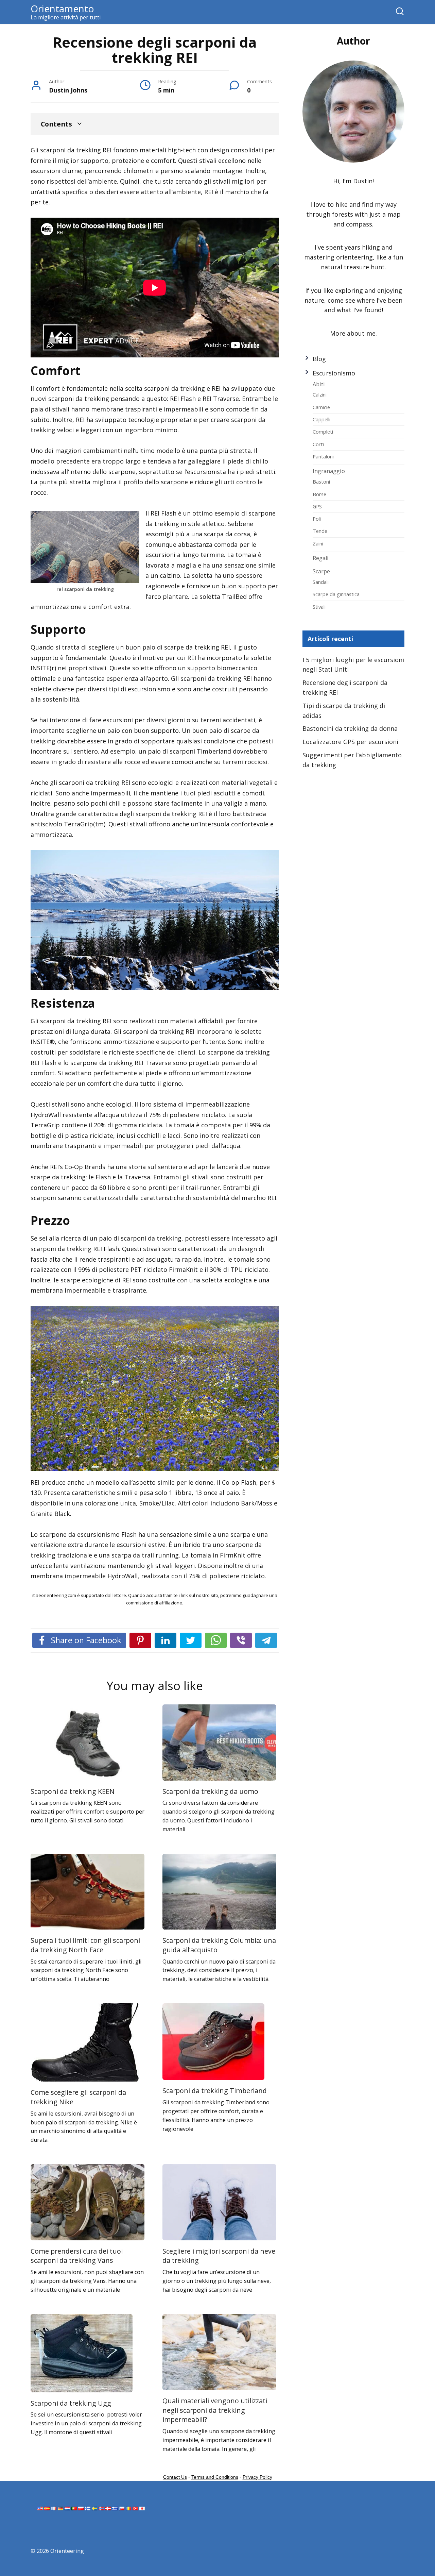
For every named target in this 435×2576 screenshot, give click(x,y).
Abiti (319, 384)
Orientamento (62, 9)
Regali (321, 558)
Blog (319, 359)
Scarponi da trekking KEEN (73, 1791)
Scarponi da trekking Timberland (215, 2091)
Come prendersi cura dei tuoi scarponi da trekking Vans (77, 2256)
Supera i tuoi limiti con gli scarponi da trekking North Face (85, 1945)
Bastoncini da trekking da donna (350, 728)
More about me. (353, 333)
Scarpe (321, 571)
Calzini (320, 394)
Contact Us (175, 2477)
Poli (317, 519)
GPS (317, 506)
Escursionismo (334, 373)
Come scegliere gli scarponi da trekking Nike (78, 2097)
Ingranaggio (329, 471)
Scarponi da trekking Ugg (71, 2403)
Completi (323, 432)
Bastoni (321, 482)
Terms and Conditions (215, 2477)
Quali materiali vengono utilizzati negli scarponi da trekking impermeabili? (215, 2410)
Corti (318, 444)
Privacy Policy (257, 2477)
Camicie (321, 407)
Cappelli (321, 419)
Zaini (318, 543)
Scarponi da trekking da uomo (210, 1791)
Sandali (321, 582)
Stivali (319, 607)
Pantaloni (323, 456)
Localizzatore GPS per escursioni (350, 742)
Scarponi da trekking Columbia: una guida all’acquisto (219, 1945)
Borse (319, 494)
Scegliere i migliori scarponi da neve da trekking (219, 2256)
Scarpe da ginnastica (336, 594)
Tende (320, 531)
